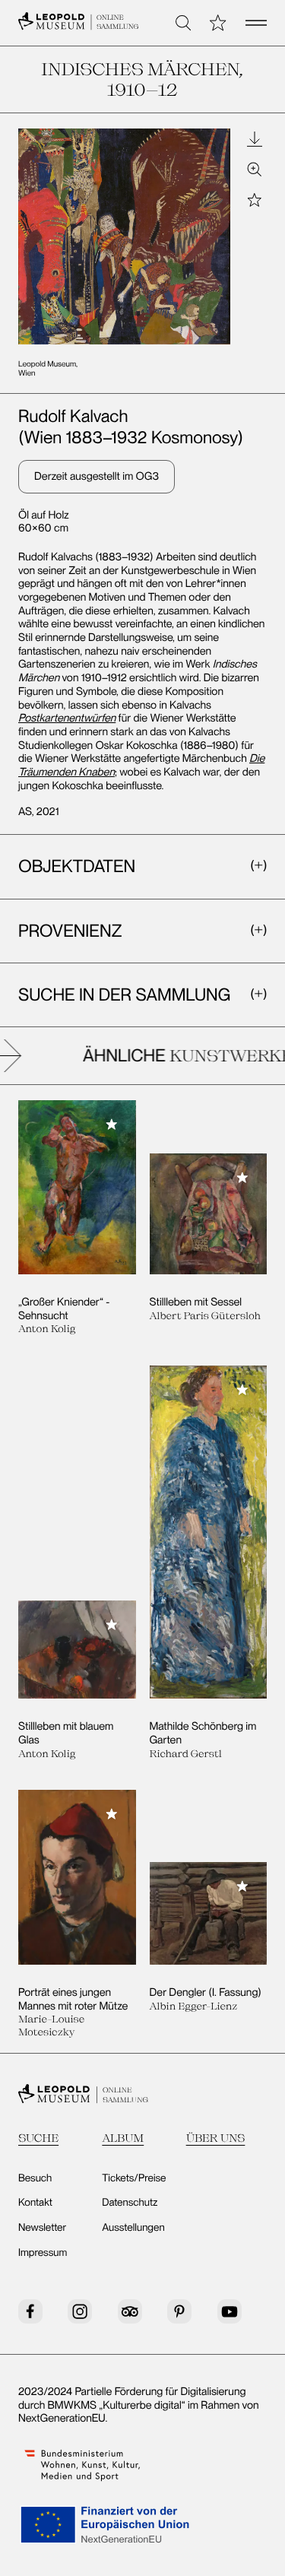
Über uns (216, 2138)
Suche (38, 2138)
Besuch (35, 2178)
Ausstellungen (133, 2228)
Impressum (43, 2253)
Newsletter (42, 2228)
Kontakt (35, 2203)
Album (123, 2138)
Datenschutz (130, 2203)
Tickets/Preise (134, 2178)
